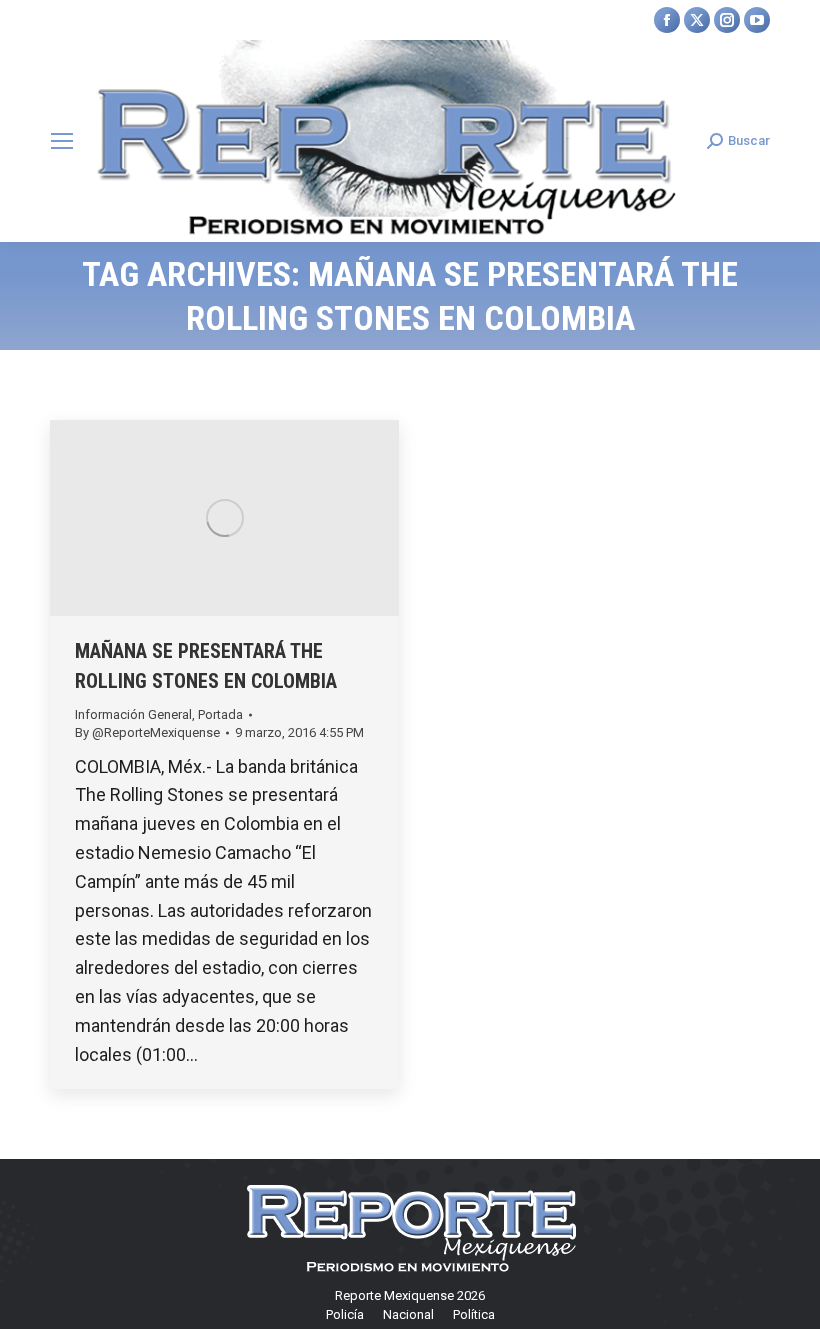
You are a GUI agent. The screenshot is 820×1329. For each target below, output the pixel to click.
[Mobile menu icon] (62, 141)
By (147, 732)
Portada (220, 714)
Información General (133, 714)
